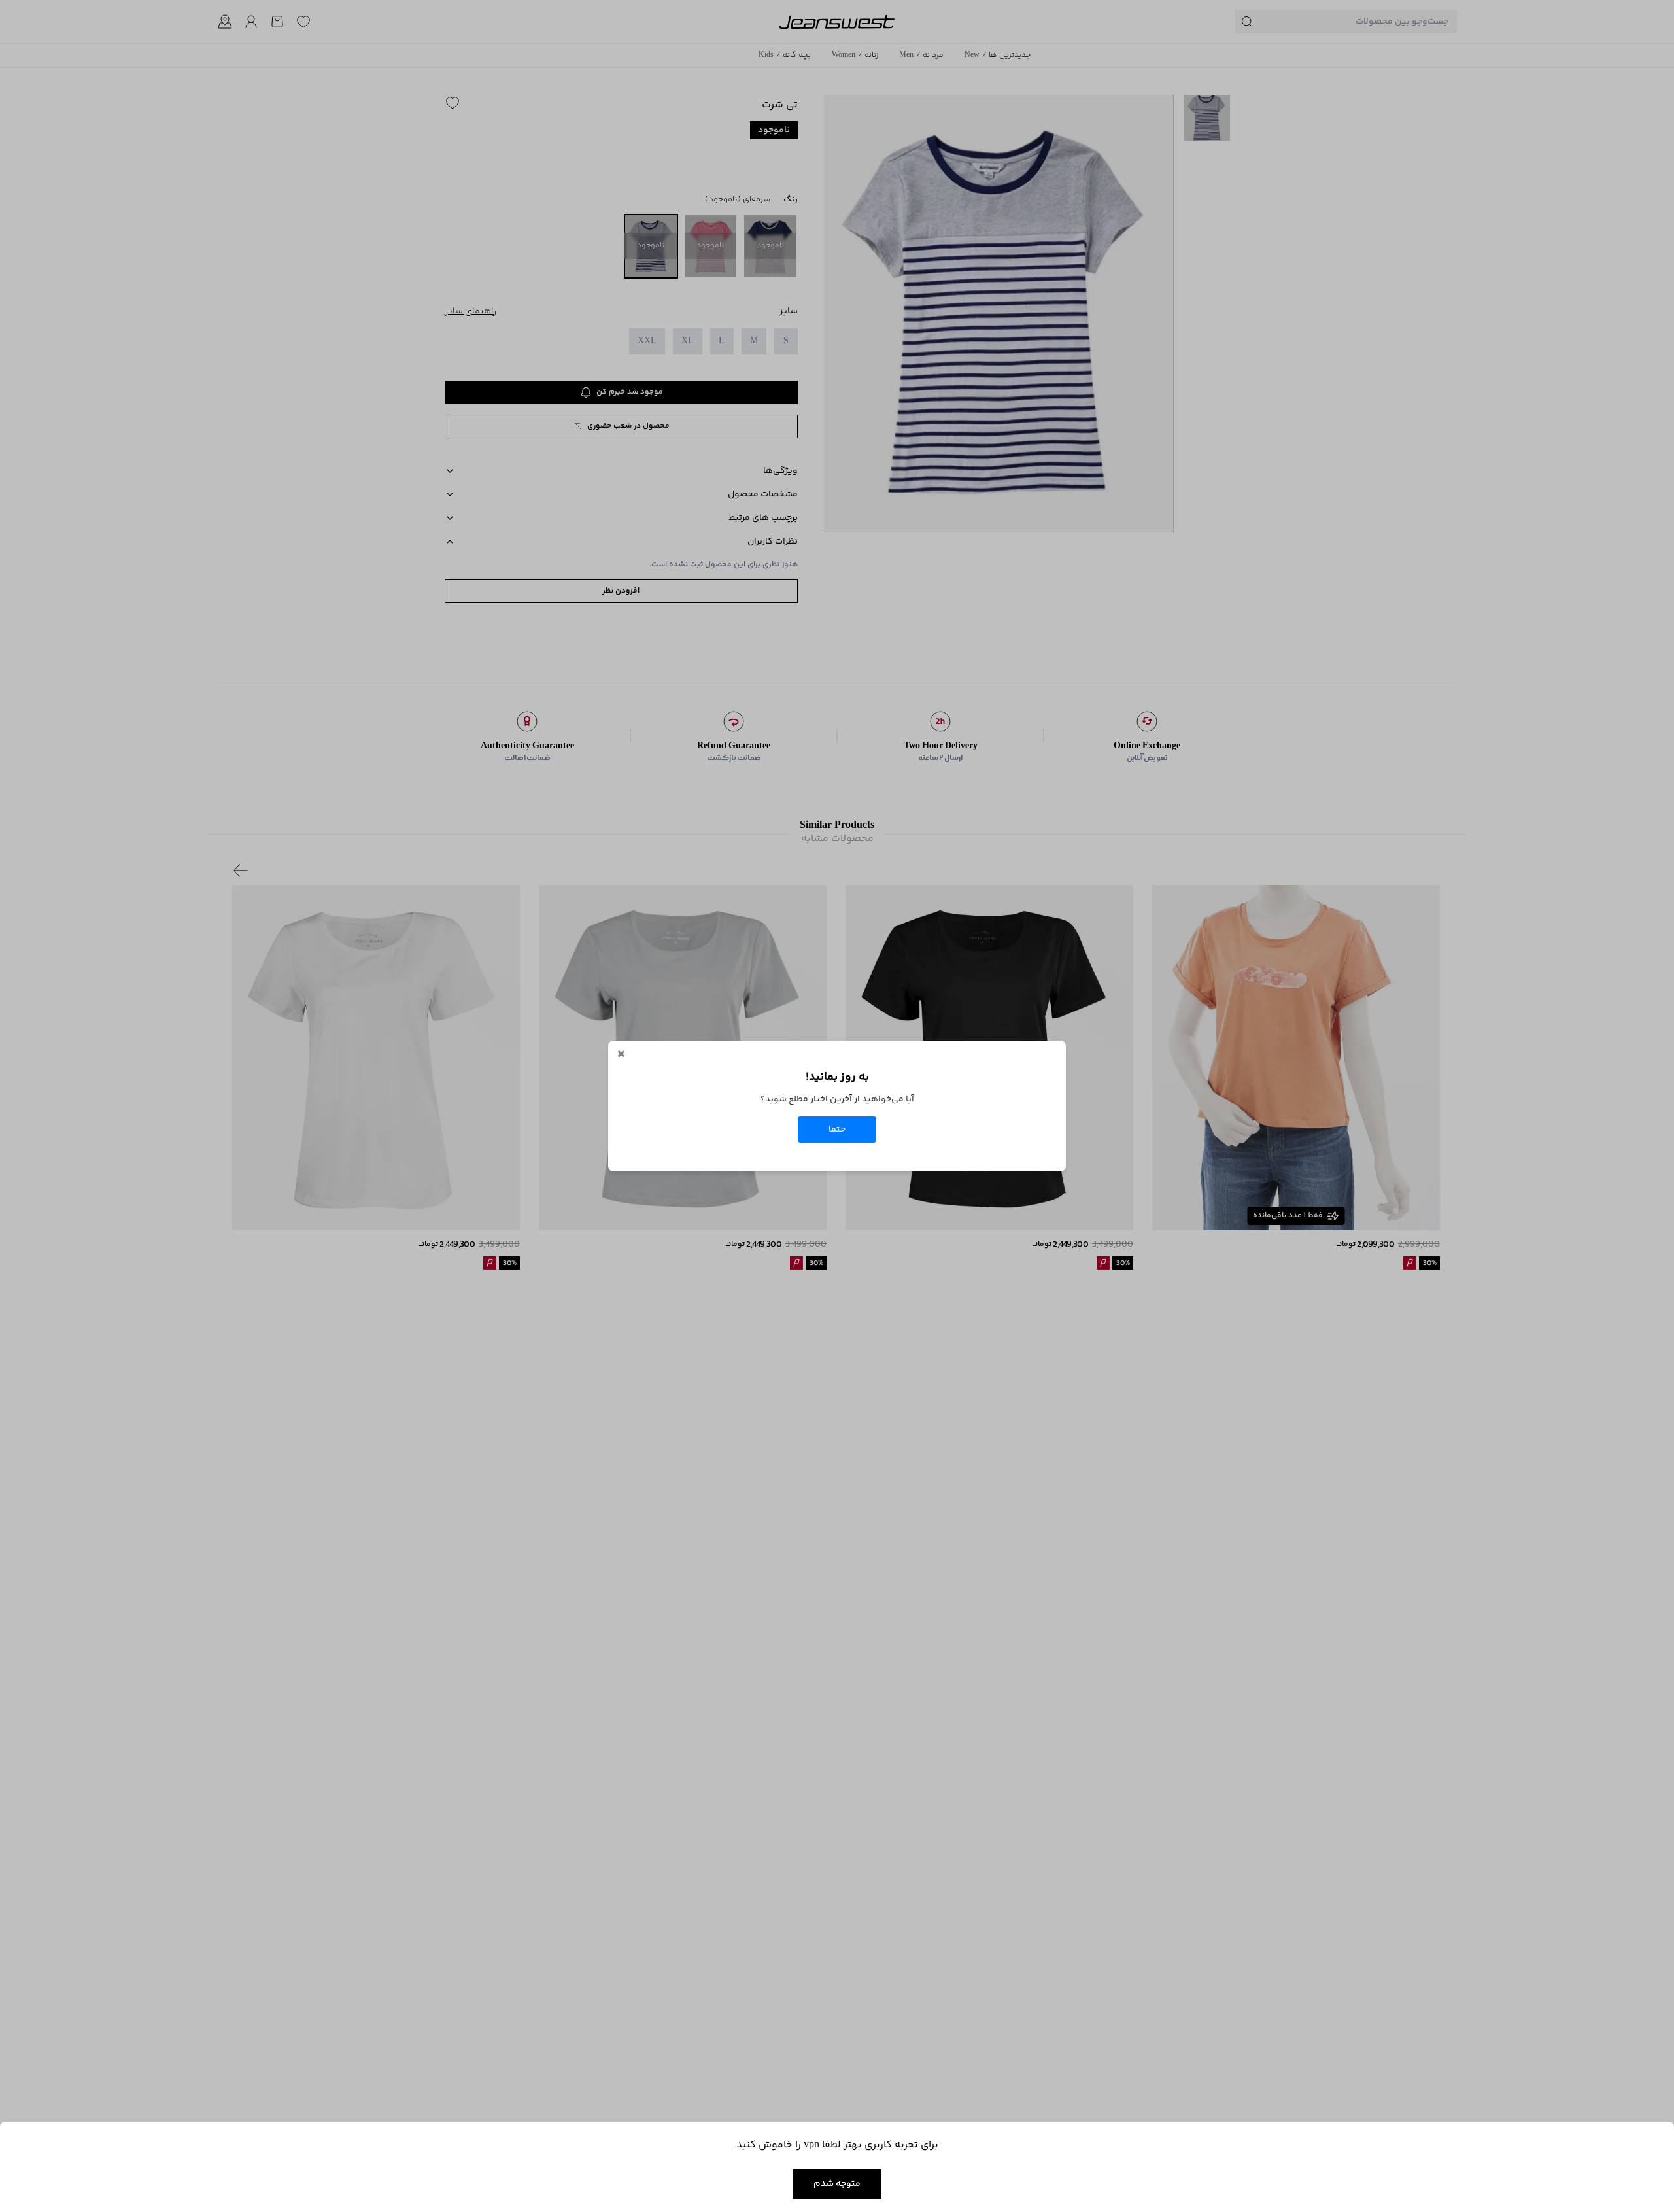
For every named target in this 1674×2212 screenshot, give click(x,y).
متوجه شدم (837, 2184)
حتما (837, 1130)
